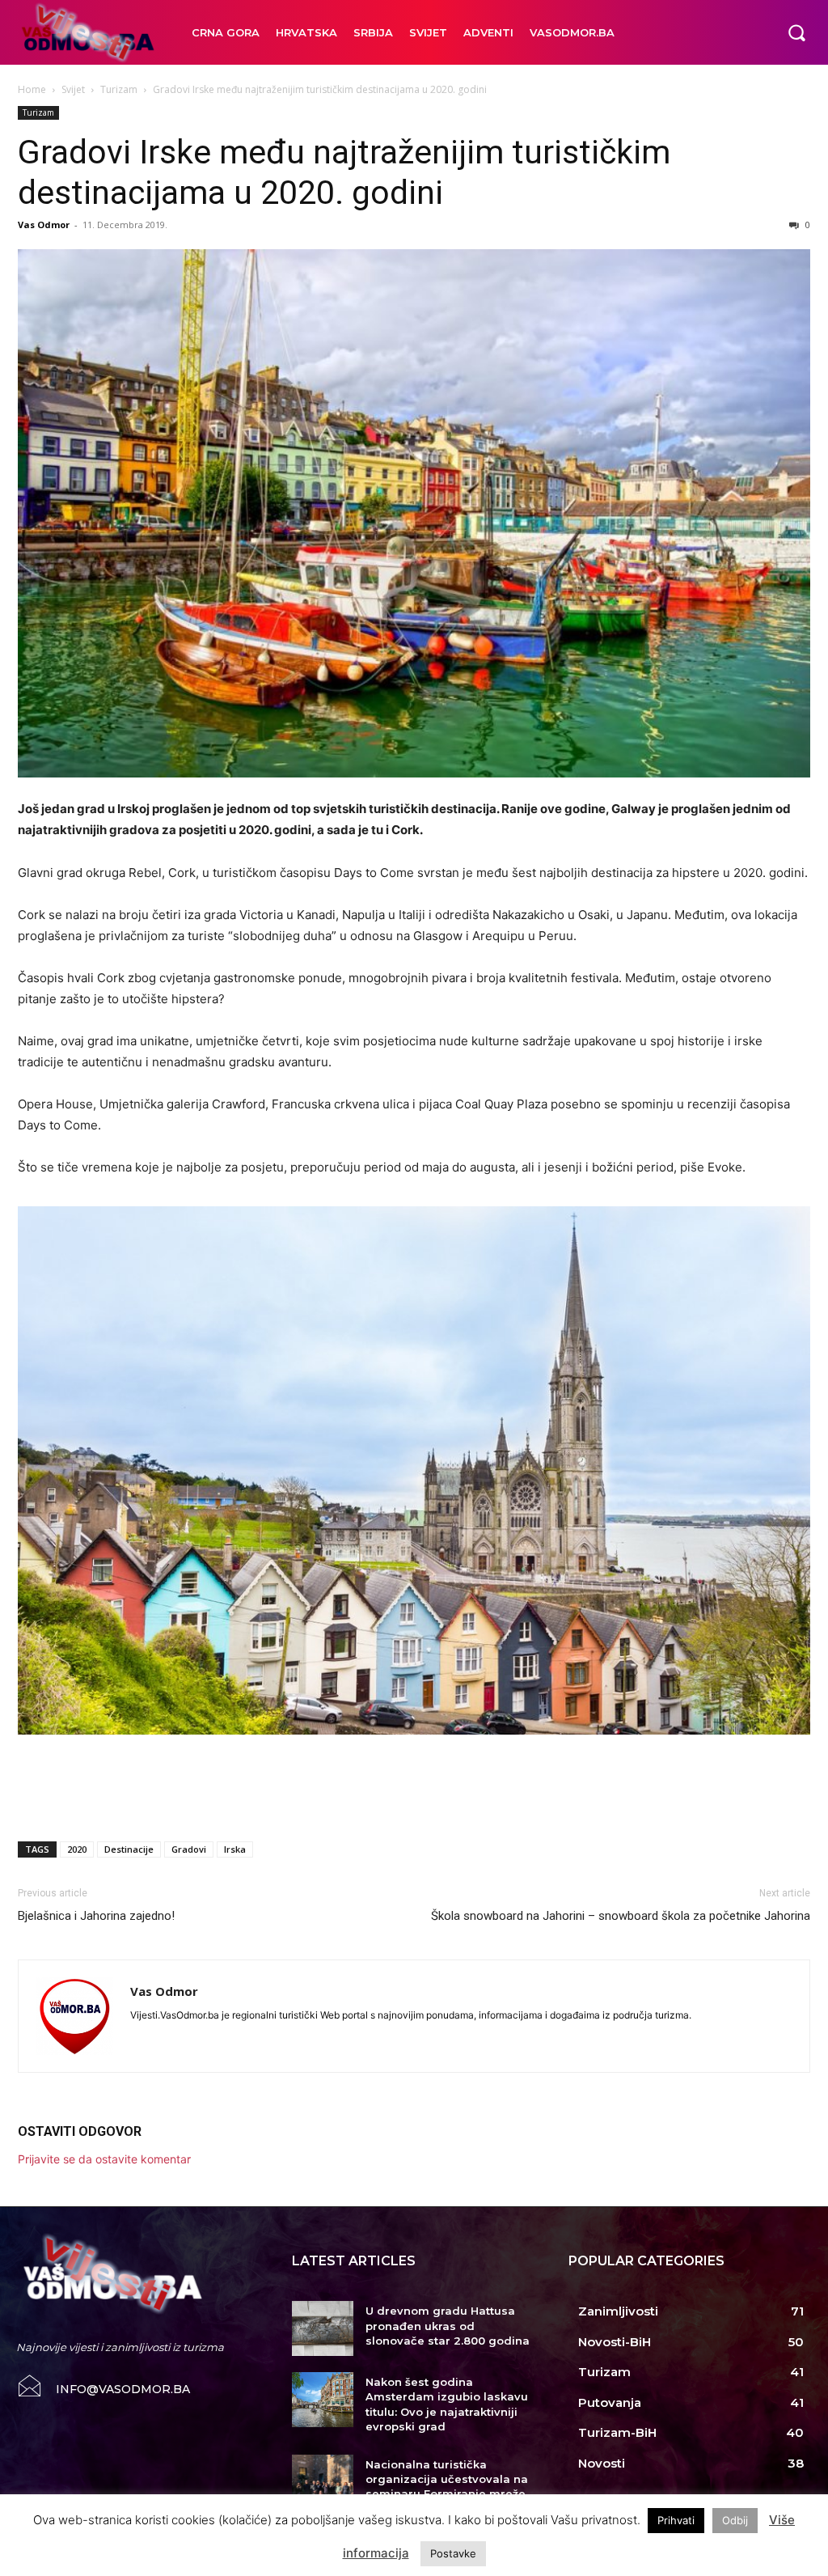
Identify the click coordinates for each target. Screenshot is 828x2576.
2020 (77, 1849)
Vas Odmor (44, 225)
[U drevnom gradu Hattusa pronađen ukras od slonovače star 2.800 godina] (322, 2328)
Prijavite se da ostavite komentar (104, 2159)
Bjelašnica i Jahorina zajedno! (96, 1916)
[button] (796, 32)
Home (32, 89)
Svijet (73, 89)
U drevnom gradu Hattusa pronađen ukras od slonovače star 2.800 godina (448, 2325)
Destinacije (129, 1849)
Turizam (119, 89)
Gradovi (189, 1849)
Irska (235, 1849)
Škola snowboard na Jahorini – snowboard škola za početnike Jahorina (621, 1916)
